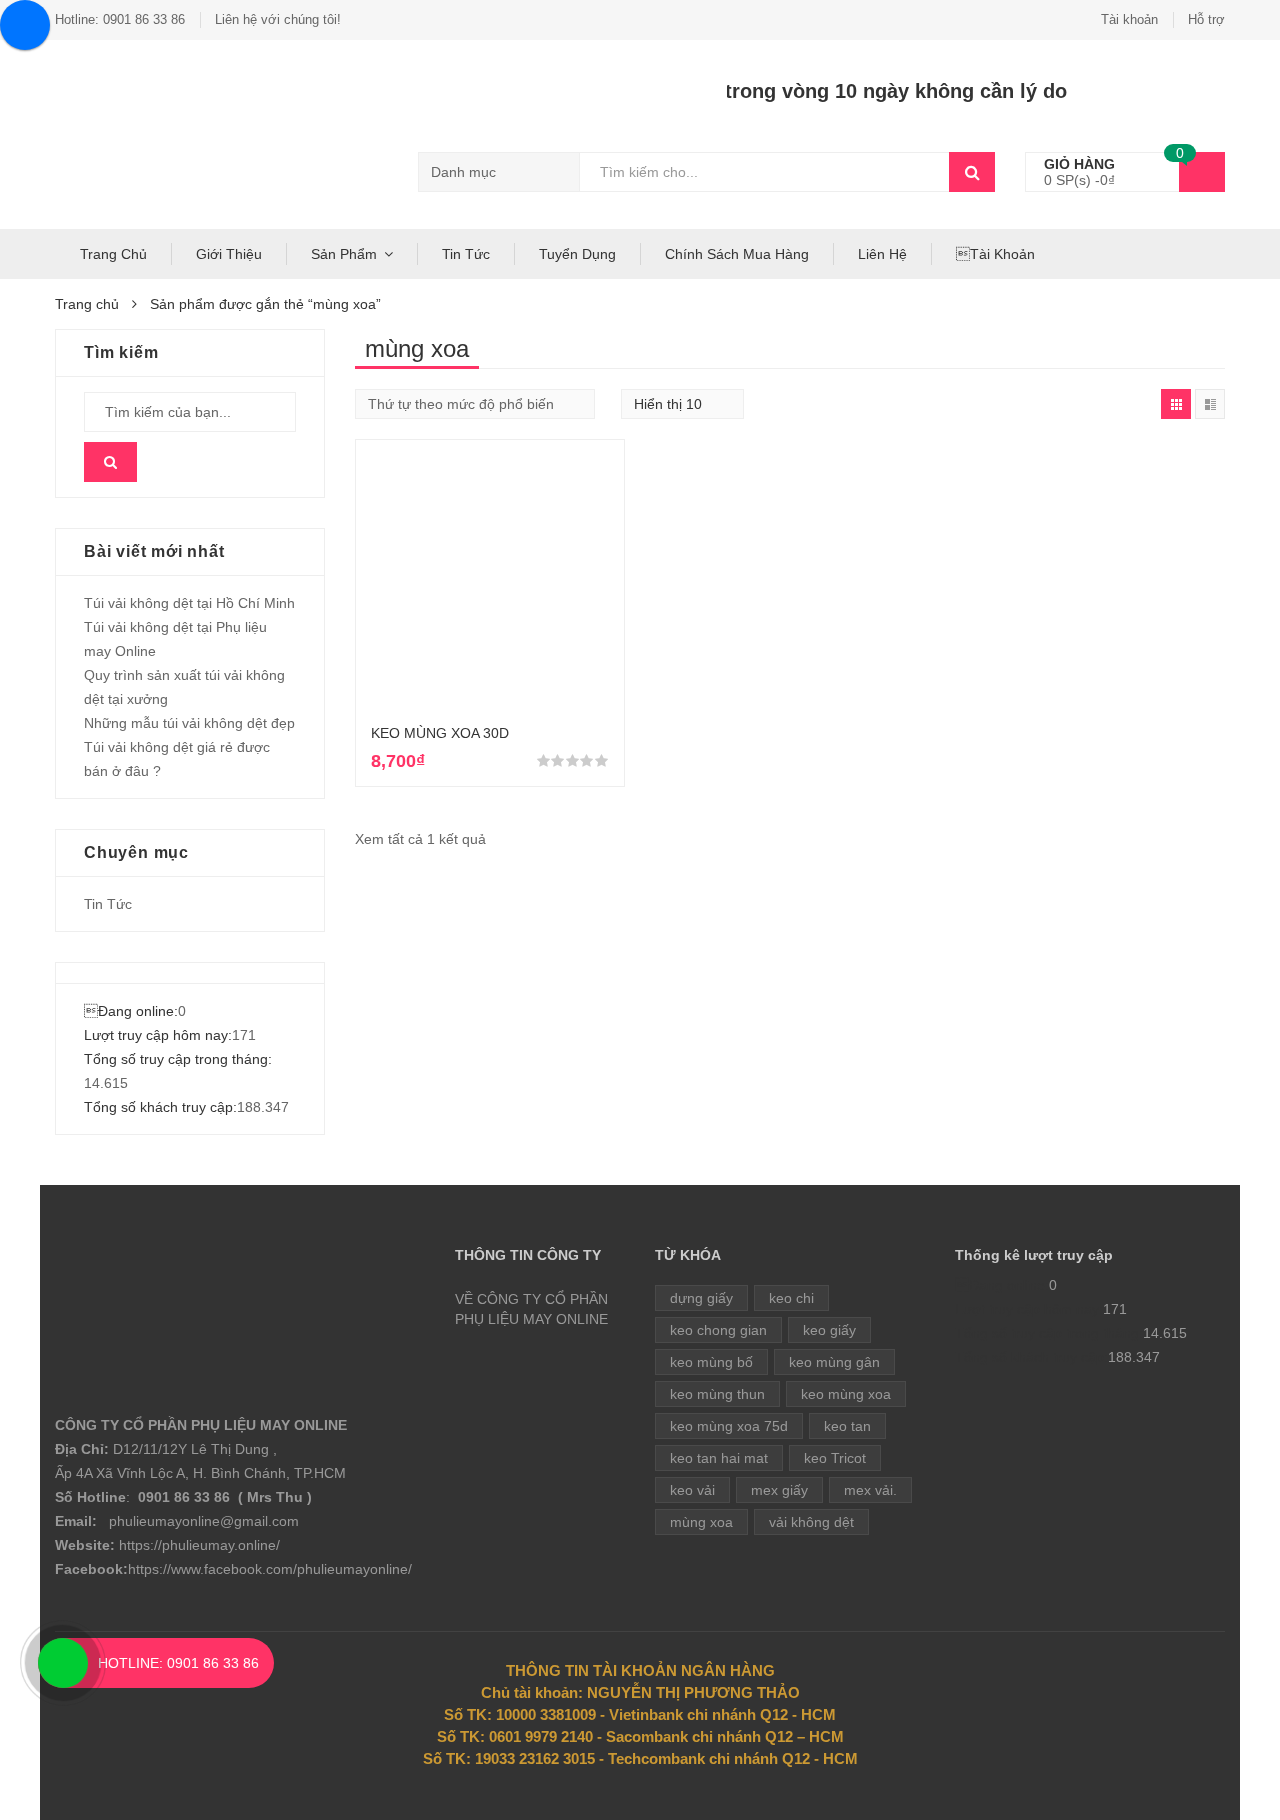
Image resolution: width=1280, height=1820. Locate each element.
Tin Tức (466, 254)
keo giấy (829, 1330)
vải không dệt (811, 1522)
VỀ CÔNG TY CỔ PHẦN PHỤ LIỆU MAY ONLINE (531, 1309)
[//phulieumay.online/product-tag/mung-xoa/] (1176, 404)
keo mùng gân (834, 1362)
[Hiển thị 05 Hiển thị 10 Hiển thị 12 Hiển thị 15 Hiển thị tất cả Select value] (682, 404)
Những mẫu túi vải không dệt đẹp (189, 723)
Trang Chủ (113, 254)
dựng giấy (701, 1298)
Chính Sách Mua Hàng (737, 254)
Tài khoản (1129, 19)
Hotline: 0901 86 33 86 (120, 19)
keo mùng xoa (846, 1394)
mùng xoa (701, 1522)
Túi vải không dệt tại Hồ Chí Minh (189, 603)
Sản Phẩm (344, 254)
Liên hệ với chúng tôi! (278, 19)
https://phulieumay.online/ (199, 1545)
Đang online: (131, 1011)
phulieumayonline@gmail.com (204, 1521)
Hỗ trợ (1206, 19)
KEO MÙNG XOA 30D (440, 733)
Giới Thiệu (229, 254)
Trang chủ (87, 304)
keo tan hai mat (719, 1458)
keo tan (847, 1426)
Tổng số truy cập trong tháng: (178, 1059)
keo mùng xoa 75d (729, 1426)
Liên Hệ (882, 254)
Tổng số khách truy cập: (160, 1107)
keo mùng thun (717, 1394)
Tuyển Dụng (577, 254)
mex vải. (870, 1490)
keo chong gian (718, 1330)
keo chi (791, 1298)
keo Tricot (835, 1458)
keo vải (692, 1490)
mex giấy (779, 1490)
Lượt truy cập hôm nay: (158, 1035)
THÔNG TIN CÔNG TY (528, 1255)
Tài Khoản (995, 254)
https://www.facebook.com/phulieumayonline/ (270, 1569)
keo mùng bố (711, 1362)
